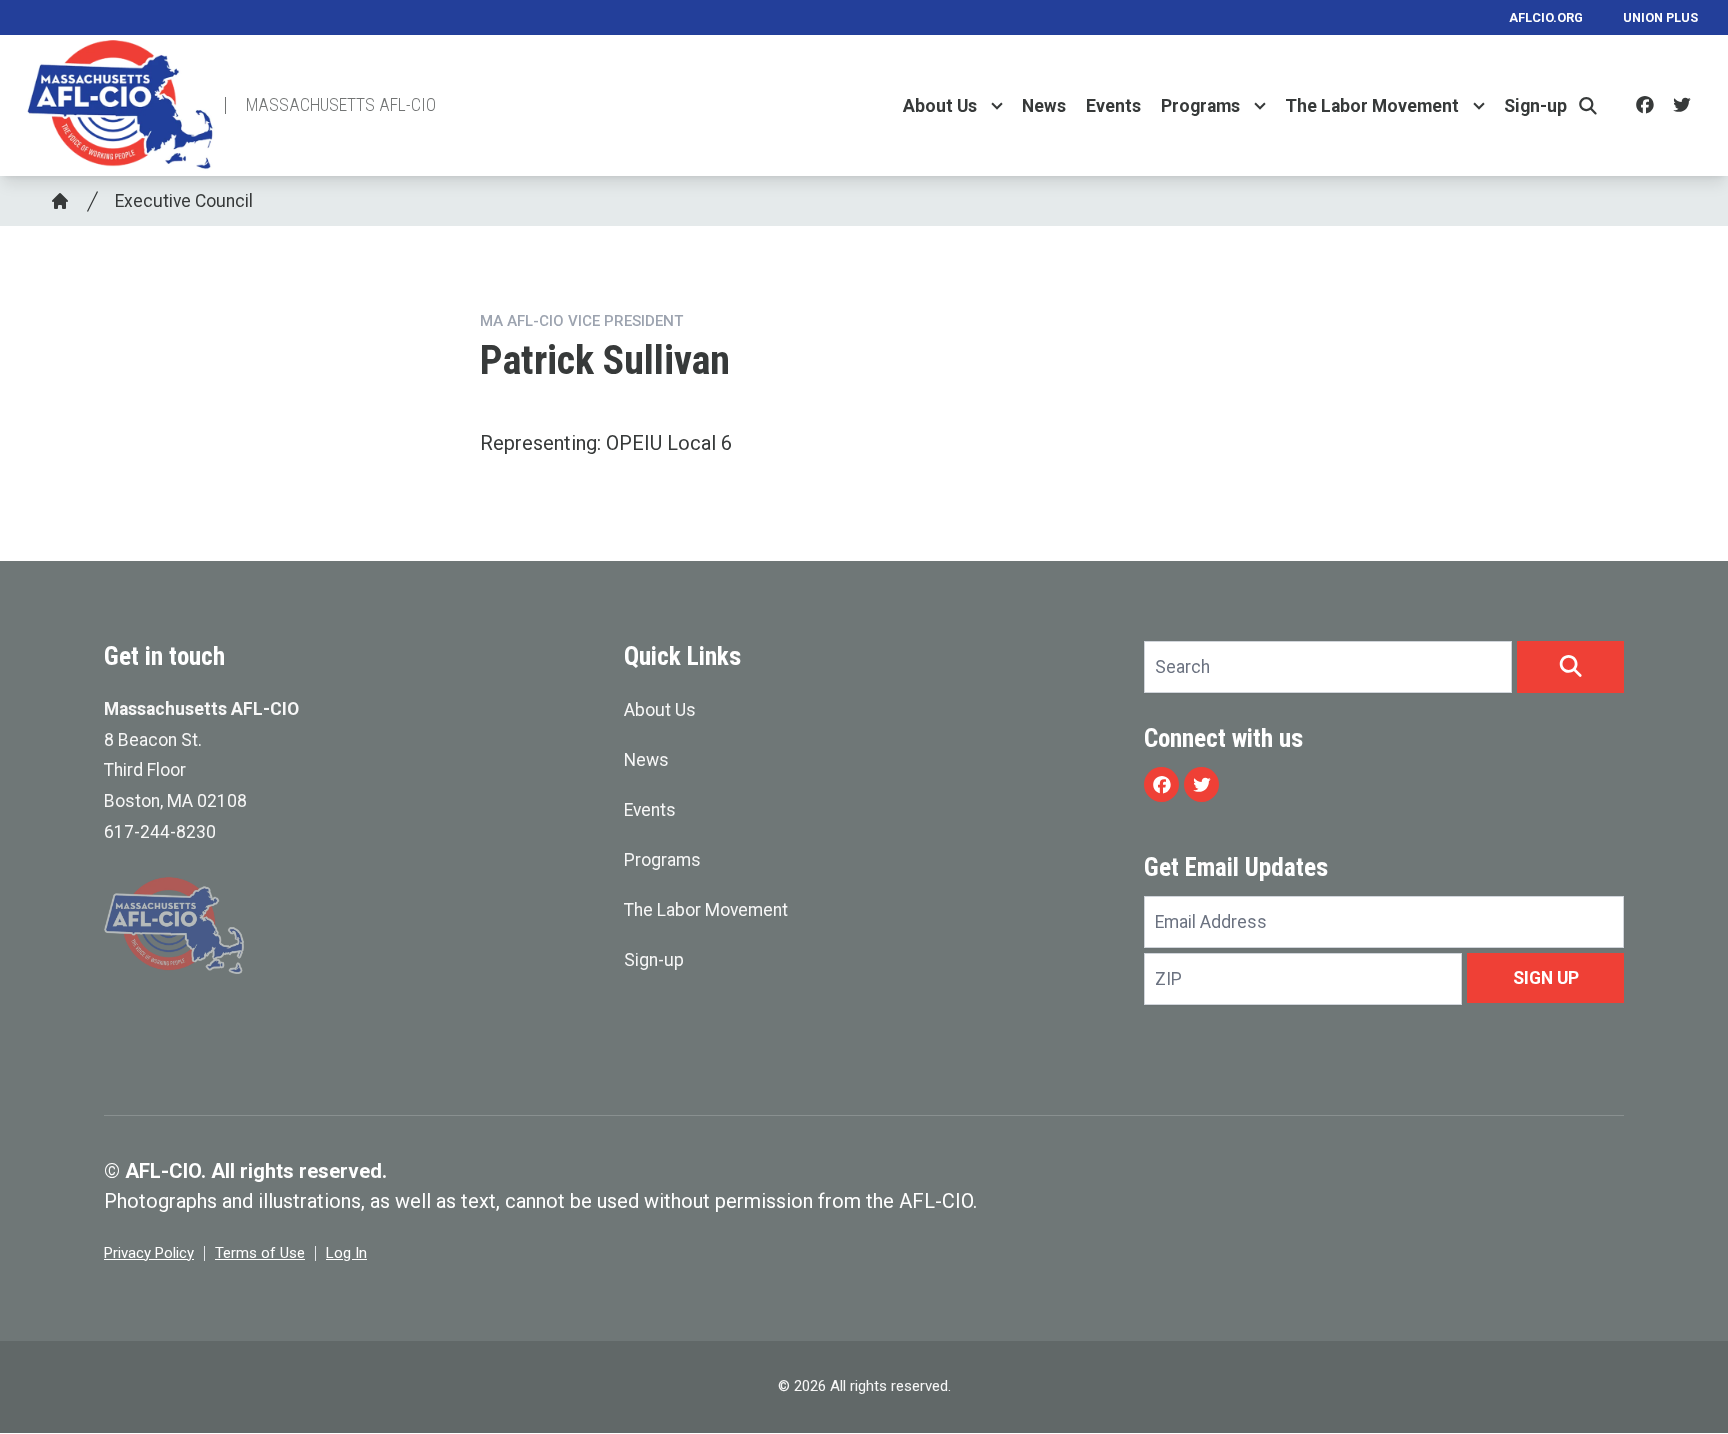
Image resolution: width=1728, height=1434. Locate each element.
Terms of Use (260, 1253)
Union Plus (1660, 17)
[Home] (60, 201)
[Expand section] (997, 106)
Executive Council (184, 201)
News (1044, 106)
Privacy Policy (149, 1253)
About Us (940, 106)
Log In (346, 1253)
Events (1113, 106)
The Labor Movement (1372, 106)
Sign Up (1546, 978)
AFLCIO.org (1546, 17)
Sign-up (1535, 106)
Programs (1200, 106)
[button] (1570, 667)
